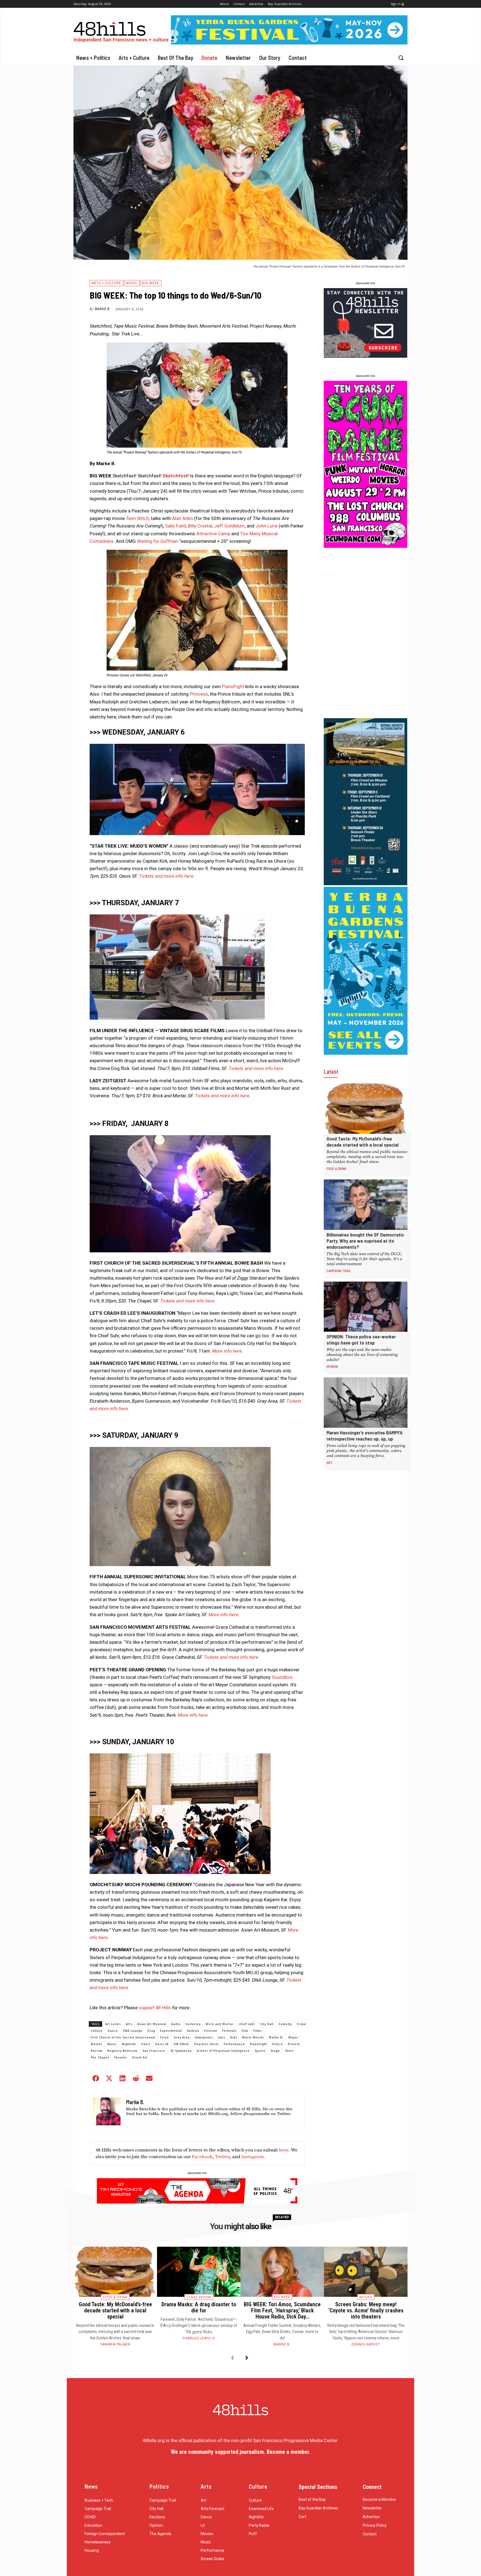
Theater (121, 2058)
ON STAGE (181, 2044)
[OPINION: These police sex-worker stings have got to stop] (366, 1307)
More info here (227, 1351)
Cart (302, 2517)
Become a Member (380, 2499)
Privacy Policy (375, 2525)
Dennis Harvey (366, 2344)
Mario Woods (253, 2038)
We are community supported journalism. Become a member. (240, 2452)
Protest (294, 2044)
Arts (129, 2024)
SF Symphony (181, 2051)
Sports (260, 2051)
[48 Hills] (122, 31)
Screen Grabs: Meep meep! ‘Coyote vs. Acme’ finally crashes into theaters (366, 2310)
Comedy (285, 2024)
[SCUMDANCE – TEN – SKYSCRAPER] (365, 546)
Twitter (222, 2157)
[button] (401, 58)
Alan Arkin (182, 518)
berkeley (193, 2024)
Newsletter (372, 2508)
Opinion (332, 1366)
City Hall (267, 2024)
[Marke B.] (107, 2111)
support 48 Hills (155, 2008)
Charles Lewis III (199, 2338)
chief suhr (247, 2024)
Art (330, 1463)
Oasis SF (162, 2044)
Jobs (222, 2038)
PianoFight (233, 686)
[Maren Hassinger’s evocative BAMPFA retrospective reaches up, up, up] (366, 1403)
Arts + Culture (106, 283)
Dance (113, 2031)
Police (278, 2044)
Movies (97, 2044)
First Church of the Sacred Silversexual (123, 2038)
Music (132, 283)
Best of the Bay (312, 2499)
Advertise (371, 2517)
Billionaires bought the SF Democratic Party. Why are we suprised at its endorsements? (365, 1241)
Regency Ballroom (122, 2051)
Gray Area (182, 2038)
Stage (275, 2051)
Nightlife (129, 2044)
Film (245, 2031)
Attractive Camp (213, 534)
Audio (176, 2024)
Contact (370, 2534)
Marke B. (103, 309)
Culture (97, 2031)
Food (165, 2038)
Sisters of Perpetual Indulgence (223, 2051)
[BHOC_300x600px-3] (365, 884)
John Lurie (267, 526)
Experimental (171, 2031)
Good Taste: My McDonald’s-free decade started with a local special (363, 1142)
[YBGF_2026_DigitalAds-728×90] (289, 43)
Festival (211, 2031)
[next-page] (247, 2358)
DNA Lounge (133, 2031)
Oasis (146, 2044)
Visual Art (140, 2058)
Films (257, 2031)
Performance (234, 2044)
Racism (97, 2051)
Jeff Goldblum (229, 526)
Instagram (252, 2157)
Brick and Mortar (220, 2024)
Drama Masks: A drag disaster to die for (199, 2307)
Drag (151, 2031)
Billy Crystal (200, 526)
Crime (301, 2024)
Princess (199, 694)
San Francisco (154, 2051)
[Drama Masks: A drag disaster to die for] (199, 2272)
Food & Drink (337, 1169)
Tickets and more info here (166, 876)
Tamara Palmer (115, 2344)
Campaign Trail (339, 1271)
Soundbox (282, 1677)
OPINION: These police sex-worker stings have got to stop (361, 1339)
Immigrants (204, 2038)
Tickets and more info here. (256, 1068)
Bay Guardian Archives (318, 2508)
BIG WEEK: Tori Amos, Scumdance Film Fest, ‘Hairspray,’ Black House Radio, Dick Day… (282, 2310)
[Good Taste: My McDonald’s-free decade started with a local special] (366, 1109)
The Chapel (100, 2058)
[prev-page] (232, 2358)
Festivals (229, 2031)
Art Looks (113, 2024)
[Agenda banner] (197, 2202)
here (284, 2150)
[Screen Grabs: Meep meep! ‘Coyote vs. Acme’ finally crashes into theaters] (366, 2272)
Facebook (202, 2157)
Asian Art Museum (152, 2024)
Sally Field (176, 526)
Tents (289, 2051)
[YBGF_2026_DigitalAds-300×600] (366, 1053)
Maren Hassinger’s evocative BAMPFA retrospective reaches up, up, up (365, 1436)
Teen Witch (137, 518)
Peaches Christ (207, 2044)
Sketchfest (175, 476)
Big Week (151, 283)
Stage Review (199, 2297)
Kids (234, 2038)
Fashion (193, 2031)
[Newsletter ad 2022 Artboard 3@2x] (365, 356)
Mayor (293, 2038)
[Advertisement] (365, 633)
